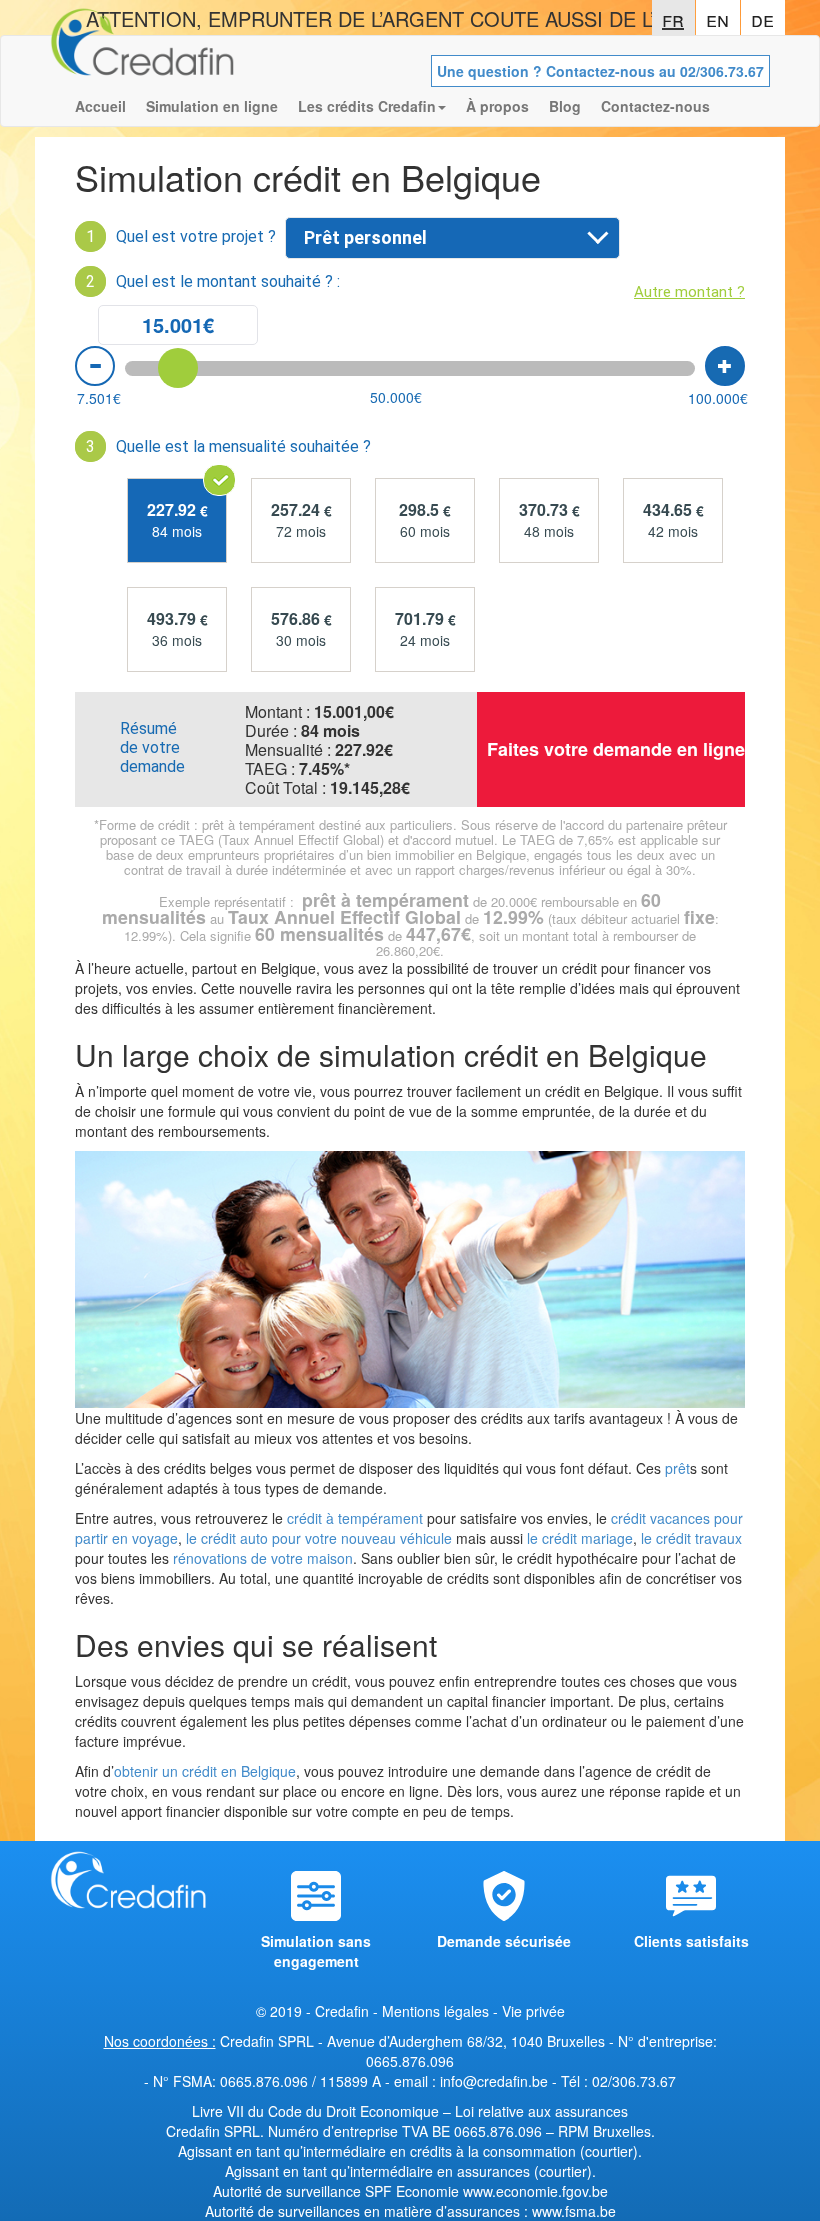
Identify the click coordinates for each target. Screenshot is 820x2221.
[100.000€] (725, 366)
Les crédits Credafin (367, 106)
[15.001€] (178, 368)
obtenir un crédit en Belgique (205, 1771)
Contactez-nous (655, 106)
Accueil (100, 106)
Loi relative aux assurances (541, 2111)
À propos (497, 106)
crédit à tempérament (355, 1518)
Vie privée (533, 2011)
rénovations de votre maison (261, 1558)
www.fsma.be (574, 2211)
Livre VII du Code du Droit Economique (317, 2111)
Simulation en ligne (212, 106)
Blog (565, 106)
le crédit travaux (691, 1538)
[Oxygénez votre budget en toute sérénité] (142, 61)
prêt (677, 1468)
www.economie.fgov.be (535, 2191)
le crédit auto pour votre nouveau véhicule (319, 1538)
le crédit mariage (580, 1538)
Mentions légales (435, 2011)
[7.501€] (95, 366)
